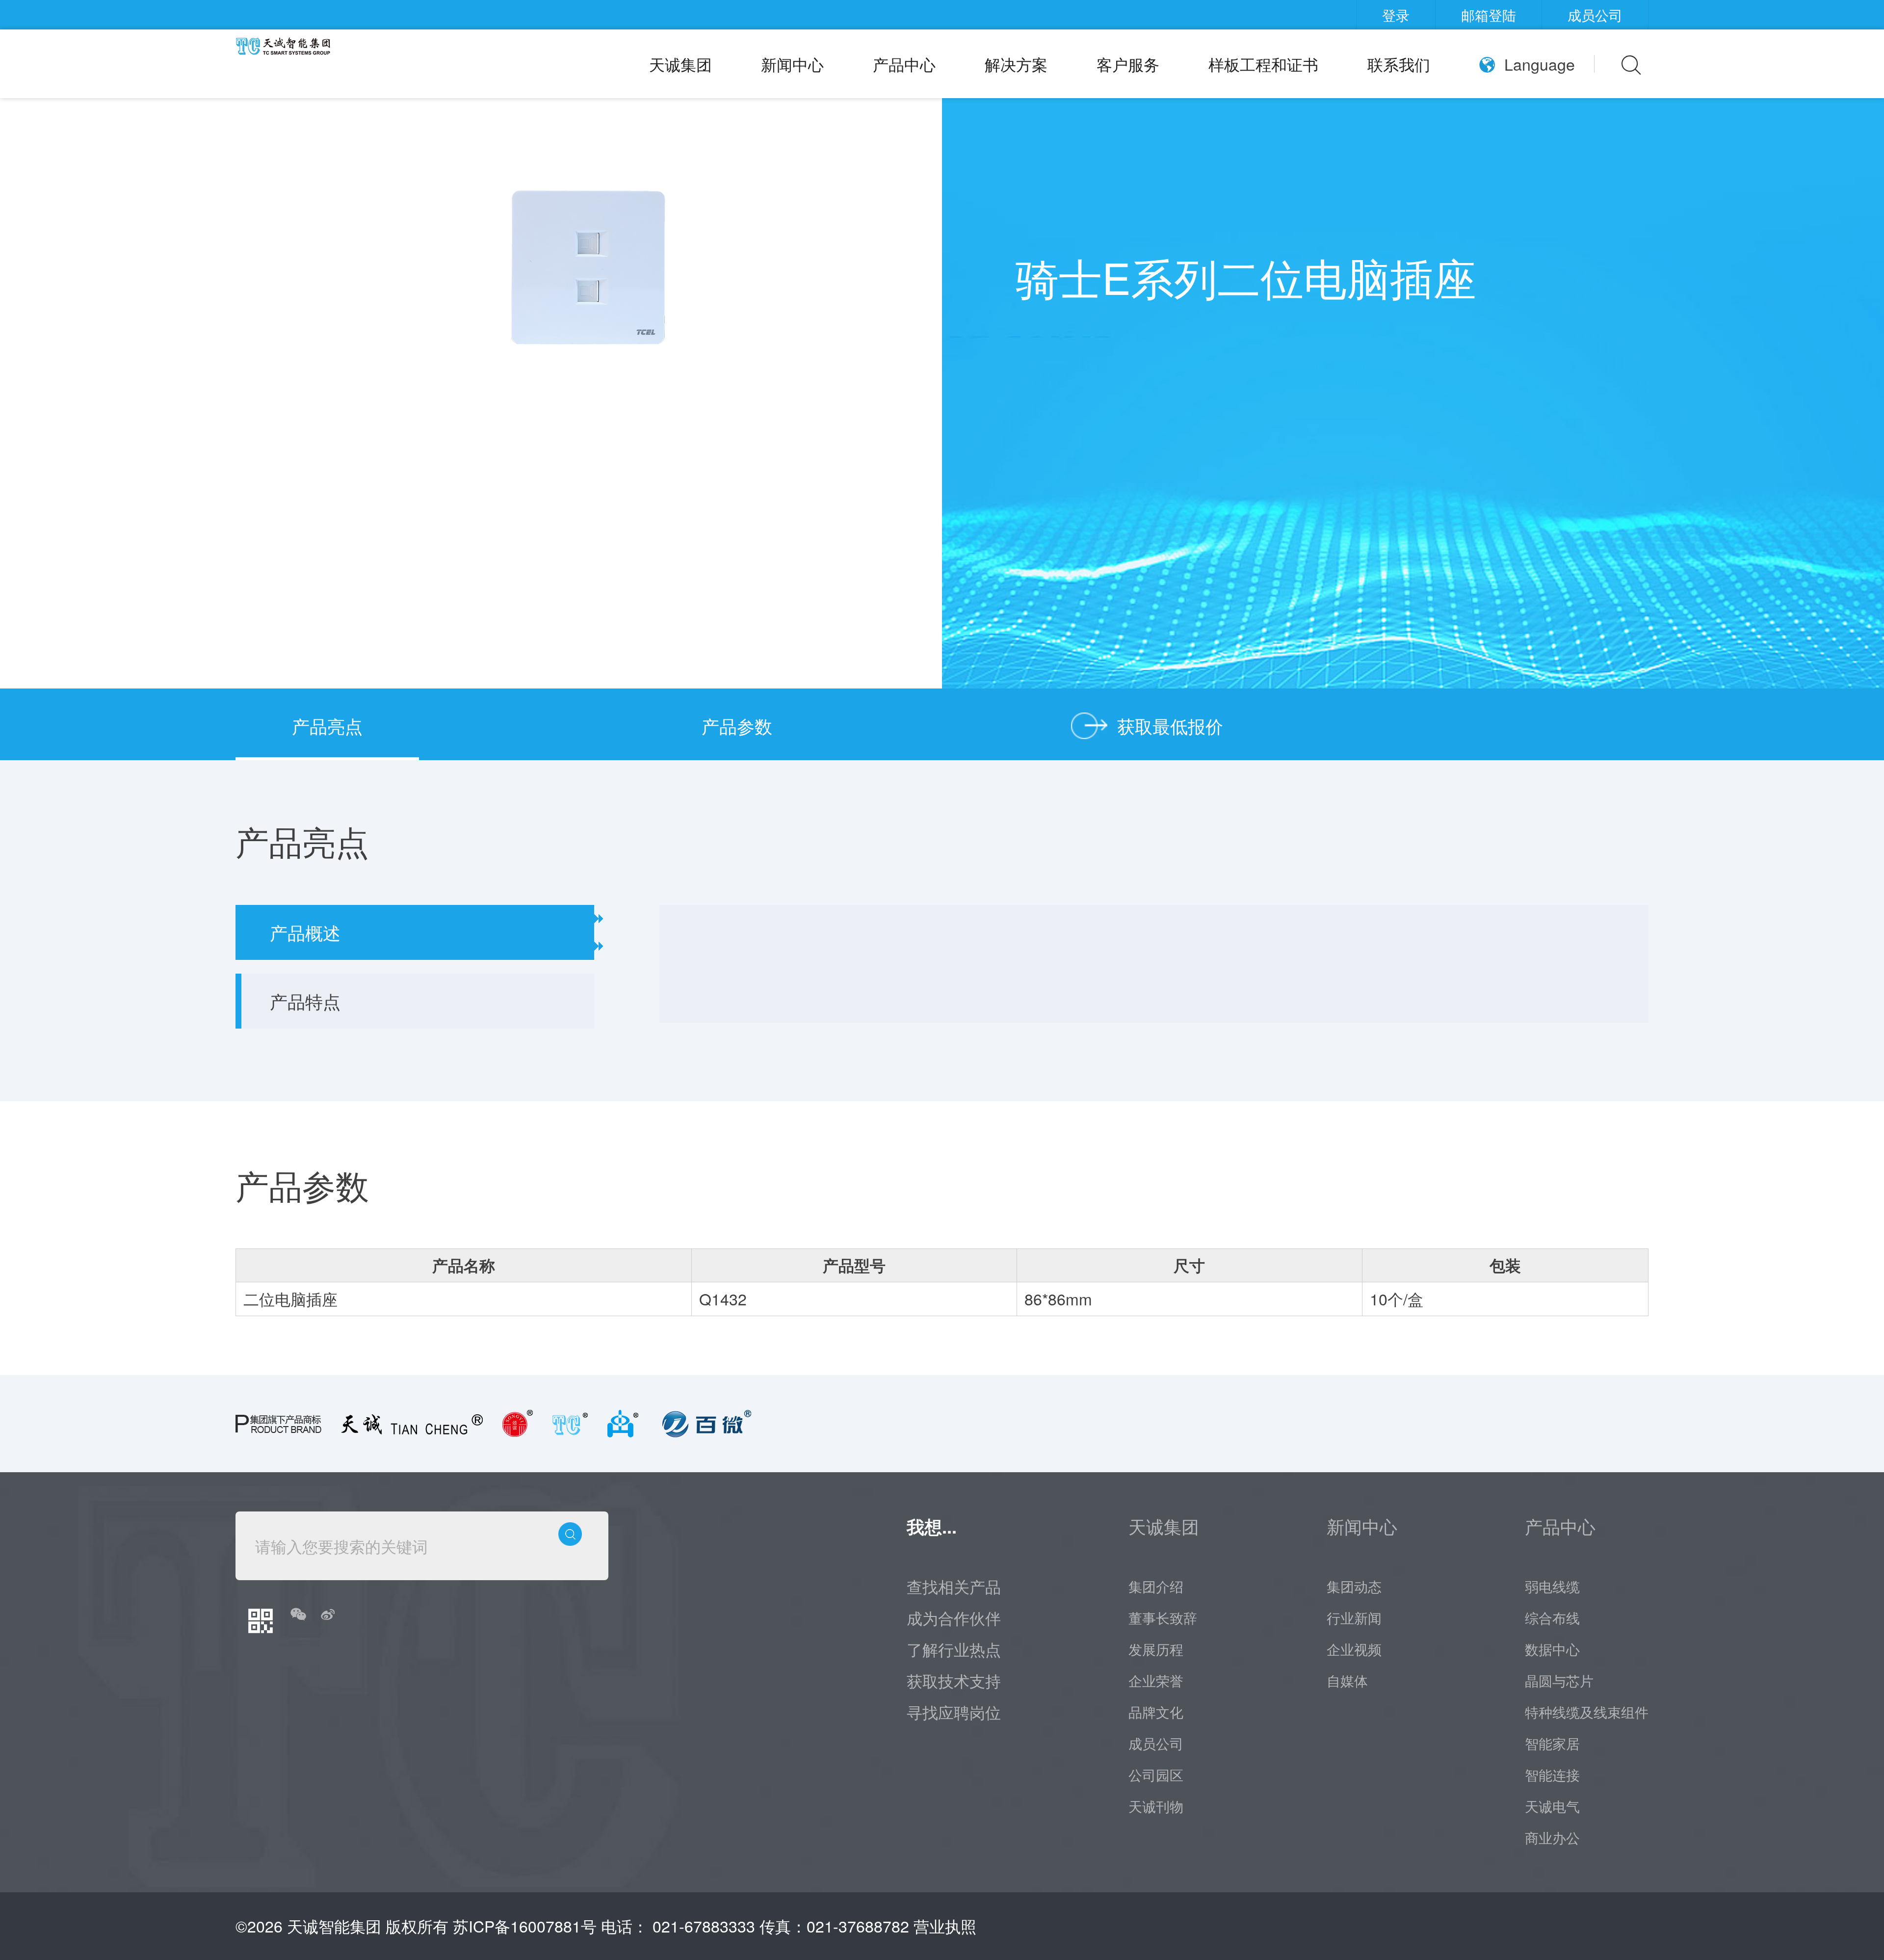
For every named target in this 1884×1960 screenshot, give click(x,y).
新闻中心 (792, 64)
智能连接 (1552, 1775)
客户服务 (1128, 64)
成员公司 (1595, 15)
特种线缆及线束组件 (1587, 1712)
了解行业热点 (954, 1649)
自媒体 (1347, 1680)
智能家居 (1552, 1743)
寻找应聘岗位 (954, 1712)
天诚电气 (1552, 1806)
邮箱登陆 (1489, 15)
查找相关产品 (954, 1586)
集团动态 (1354, 1586)
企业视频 (1354, 1649)
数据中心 (1552, 1649)
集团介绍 (1156, 1586)
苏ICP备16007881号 (525, 1926)
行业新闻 (1354, 1617)
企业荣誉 (1156, 1680)
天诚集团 (680, 64)
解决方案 (1016, 64)
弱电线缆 (1552, 1586)
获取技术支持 (954, 1680)
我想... (932, 1526)
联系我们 (1399, 64)
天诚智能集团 (334, 1926)
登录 (1396, 15)
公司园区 (1156, 1775)
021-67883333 (704, 1926)
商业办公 (1552, 1837)
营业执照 (945, 1926)
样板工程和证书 (1263, 64)
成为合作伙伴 (954, 1617)
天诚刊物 (1156, 1806)
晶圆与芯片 (1559, 1680)
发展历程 (1156, 1649)
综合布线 (1552, 1617)
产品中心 (904, 64)
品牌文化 (1156, 1712)
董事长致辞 (1163, 1617)
